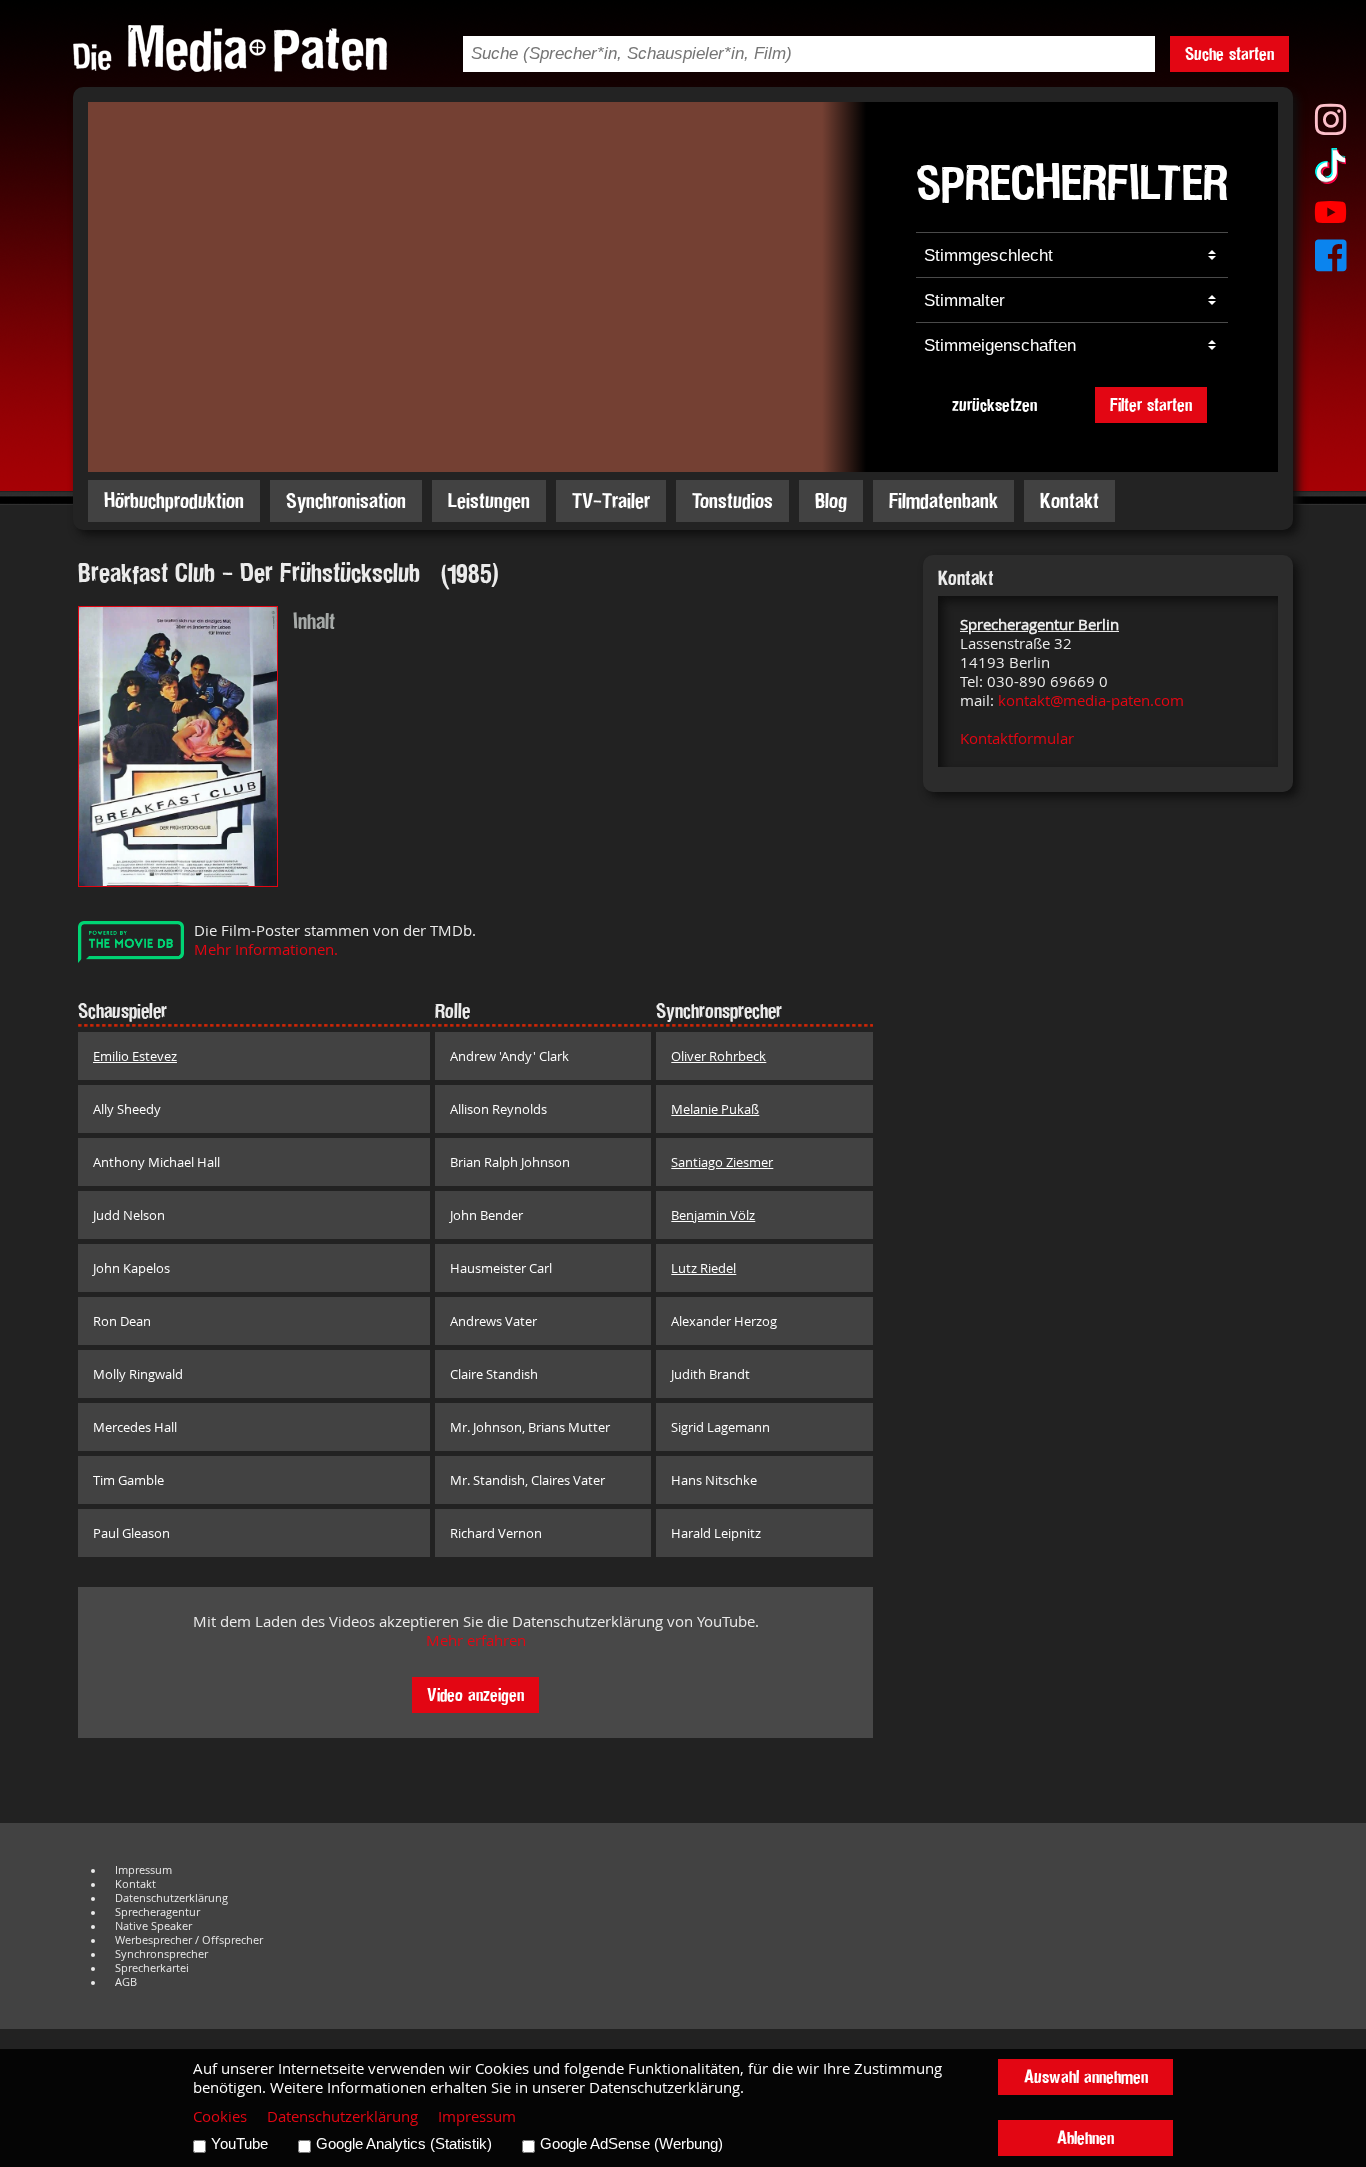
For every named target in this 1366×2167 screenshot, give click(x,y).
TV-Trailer (611, 500)
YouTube (239, 2144)
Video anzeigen (475, 1694)
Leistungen (489, 500)
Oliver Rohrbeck (718, 1056)
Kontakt (1069, 500)
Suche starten (1229, 53)
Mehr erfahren (476, 1640)
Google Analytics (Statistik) (404, 2144)
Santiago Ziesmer (722, 1162)
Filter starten (1151, 404)
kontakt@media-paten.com (1091, 700)
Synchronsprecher (161, 1954)
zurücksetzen (994, 404)
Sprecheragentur (157, 1912)
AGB (126, 1982)
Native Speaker (153, 1926)
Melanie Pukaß (715, 1109)
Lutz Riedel (703, 1268)
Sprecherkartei (152, 1968)
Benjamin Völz (713, 1215)
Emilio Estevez (135, 1056)
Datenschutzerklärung (171, 1898)
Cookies (220, 2116)
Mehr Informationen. (266, 949)
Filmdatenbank (943, 500)
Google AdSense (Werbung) (631, 2144)
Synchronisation (346, 500)
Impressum (143, 1870)
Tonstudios (732, 500)
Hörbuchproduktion (174, 500)
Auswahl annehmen (1086, 2076)
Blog (831, 500)
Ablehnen (1085, 2137)
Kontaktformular (1017, 738)
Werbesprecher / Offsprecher (189, 1940)
